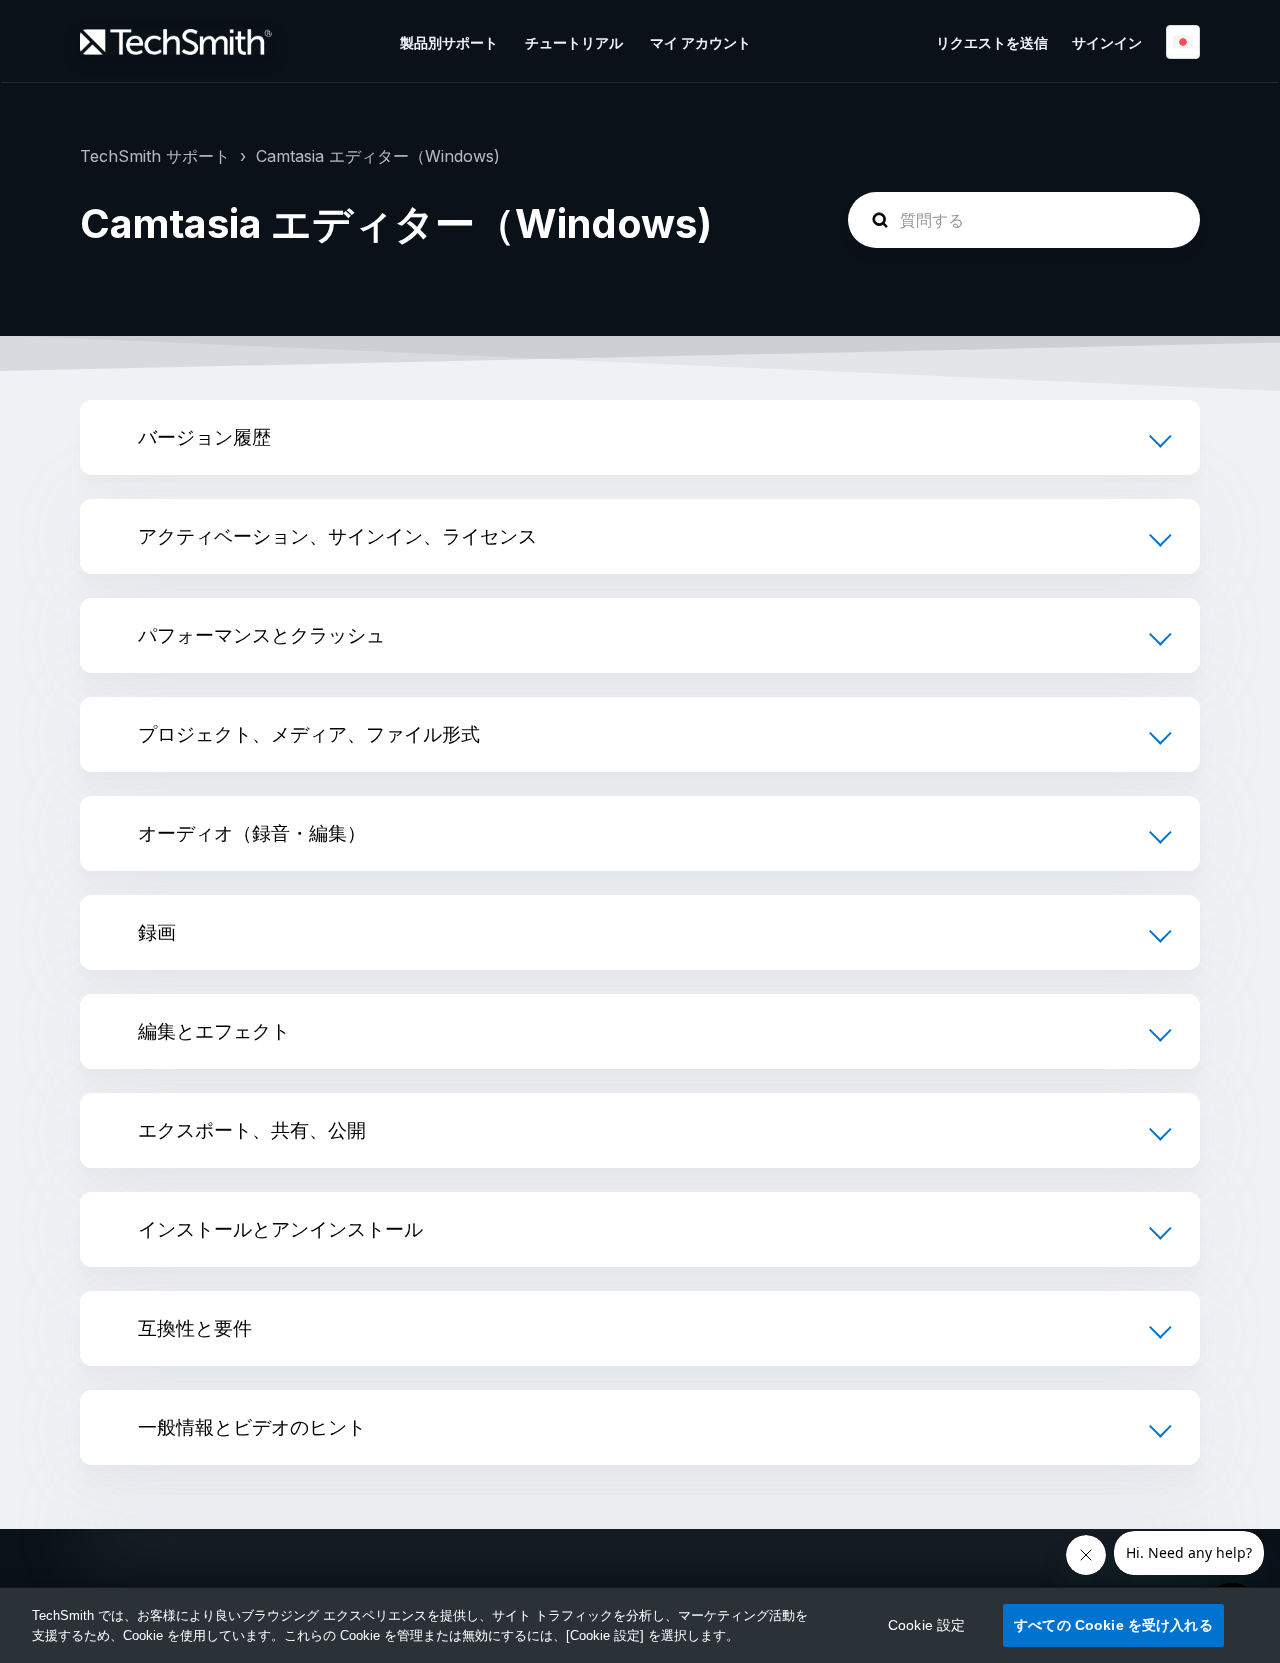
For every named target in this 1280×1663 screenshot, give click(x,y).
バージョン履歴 (204, 437)
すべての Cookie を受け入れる (1113, 1625)
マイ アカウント (700, 42)
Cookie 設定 (926, 1625)
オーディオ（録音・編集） (252, 833)
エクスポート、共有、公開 (252, 1130)
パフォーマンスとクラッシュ (261, 635)
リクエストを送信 (992, 42)
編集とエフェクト (214, 1031)
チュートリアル (574, 42)
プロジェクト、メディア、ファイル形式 (309, 734)
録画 (157, 932)
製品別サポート (449, 42)
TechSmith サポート (155, 156)
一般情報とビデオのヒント (252, 1427)
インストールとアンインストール (280, 1229)
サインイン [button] (1107, 42)
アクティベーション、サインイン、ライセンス (337, 536)
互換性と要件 (195, 1328)
